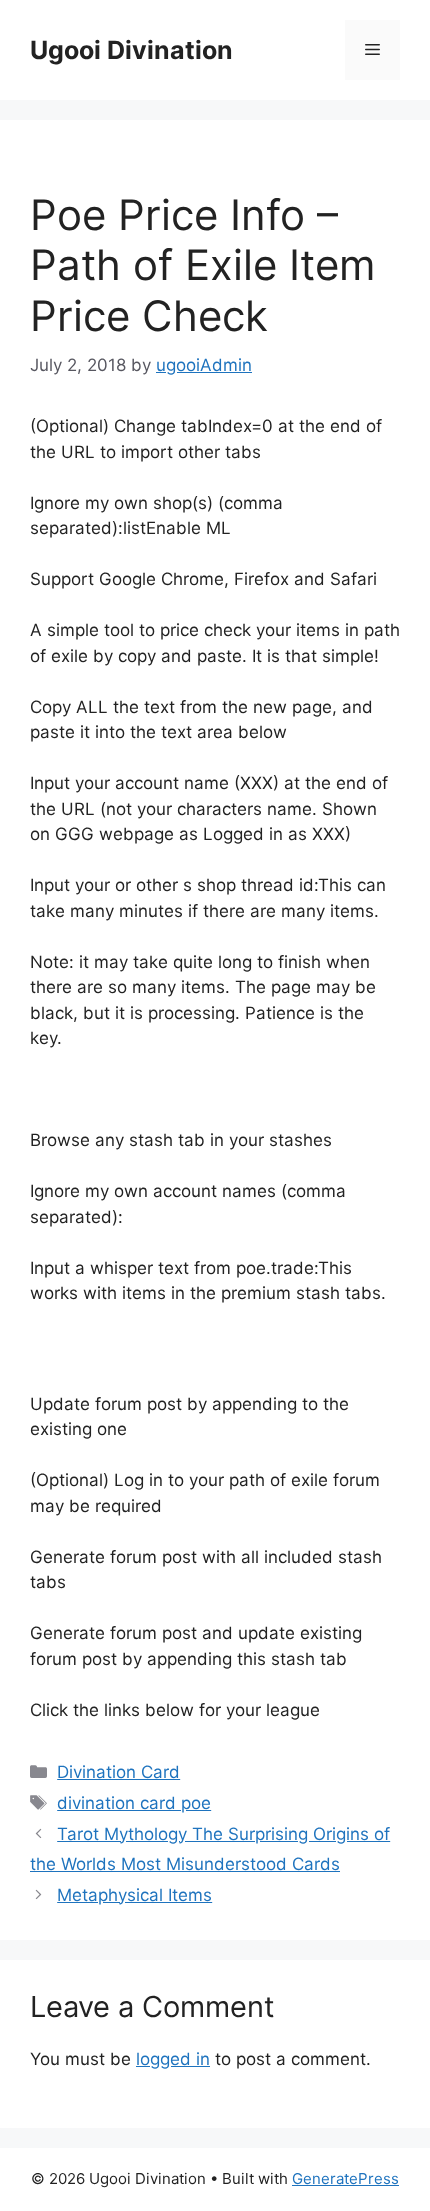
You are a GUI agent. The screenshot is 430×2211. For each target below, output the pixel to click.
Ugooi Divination (131, 50)
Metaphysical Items (134, 1895)
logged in (173, 2059)
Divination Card (118, 1772)
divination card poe (134, 1803)
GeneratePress (345, 2178)
